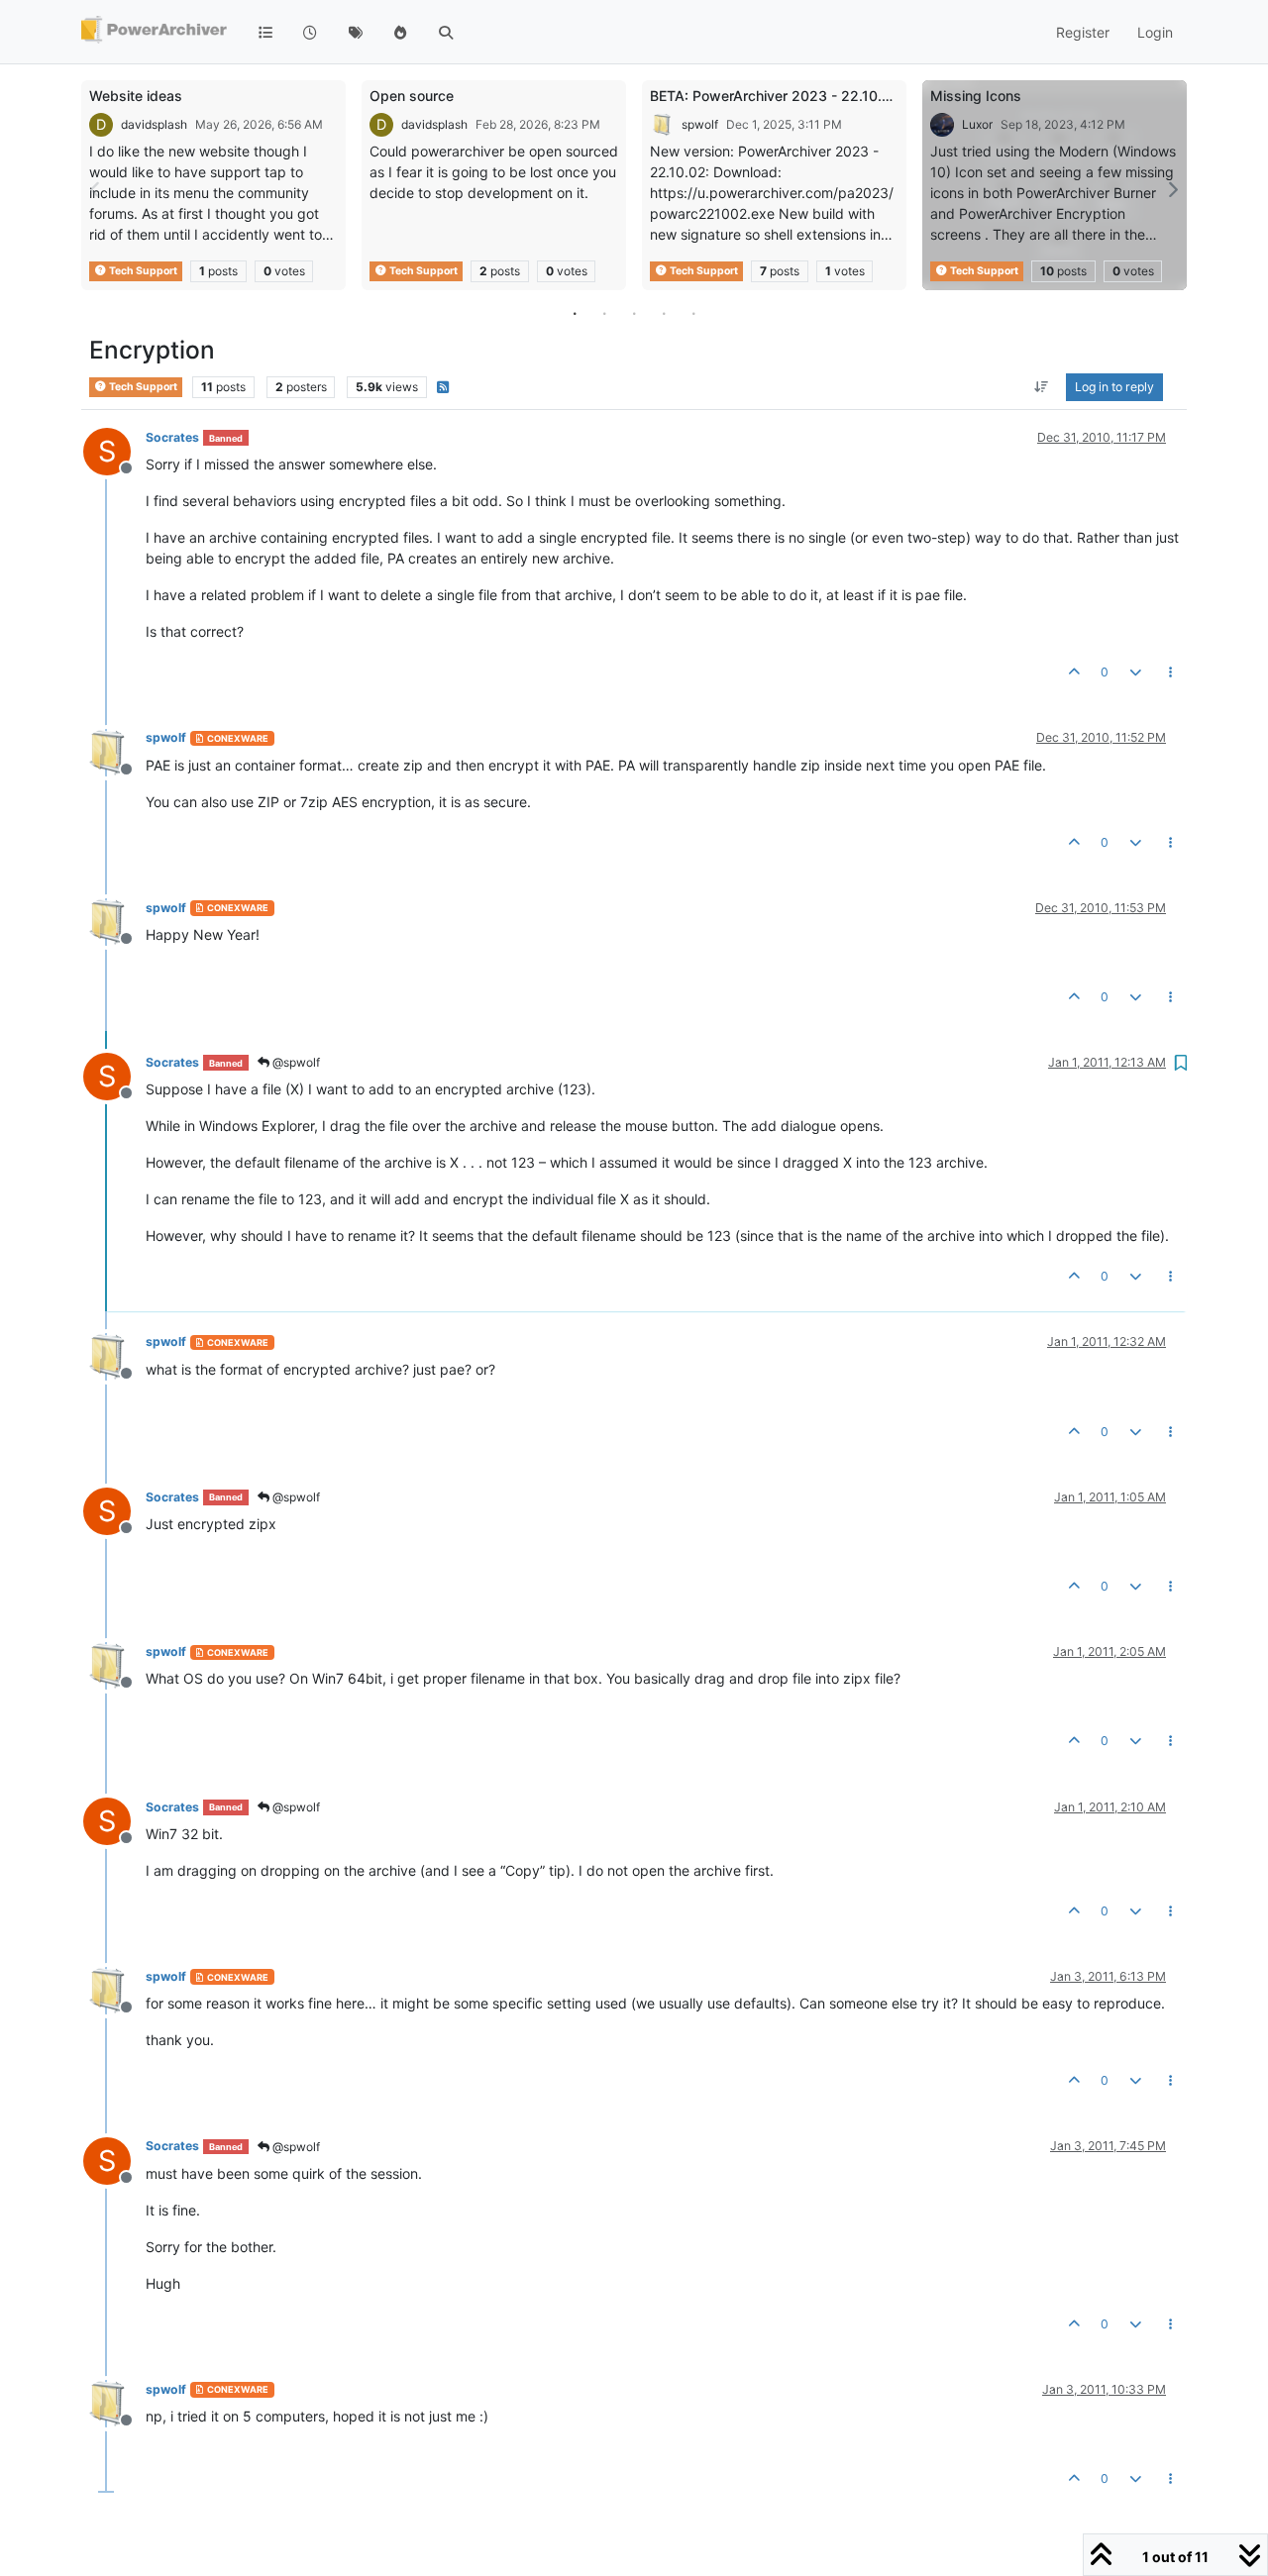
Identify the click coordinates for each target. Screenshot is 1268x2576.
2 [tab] (604, 313)
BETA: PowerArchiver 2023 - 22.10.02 (775, 96)
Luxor (977, 124)
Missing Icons (976, 96)
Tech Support (142, 271)
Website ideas (136, 96)
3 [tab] (634, 313)
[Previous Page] (96, 190)
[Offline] (114, 750)
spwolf (700, 124)
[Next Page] (1172, 190)
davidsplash (154, 124)
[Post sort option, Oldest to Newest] (1042, 387)
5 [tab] (693, 313)
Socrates (172, 437)
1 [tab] (575, 313)
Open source (412, 96)
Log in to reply (1114, 387)
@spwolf (295, 1062)
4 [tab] (664, 313)
